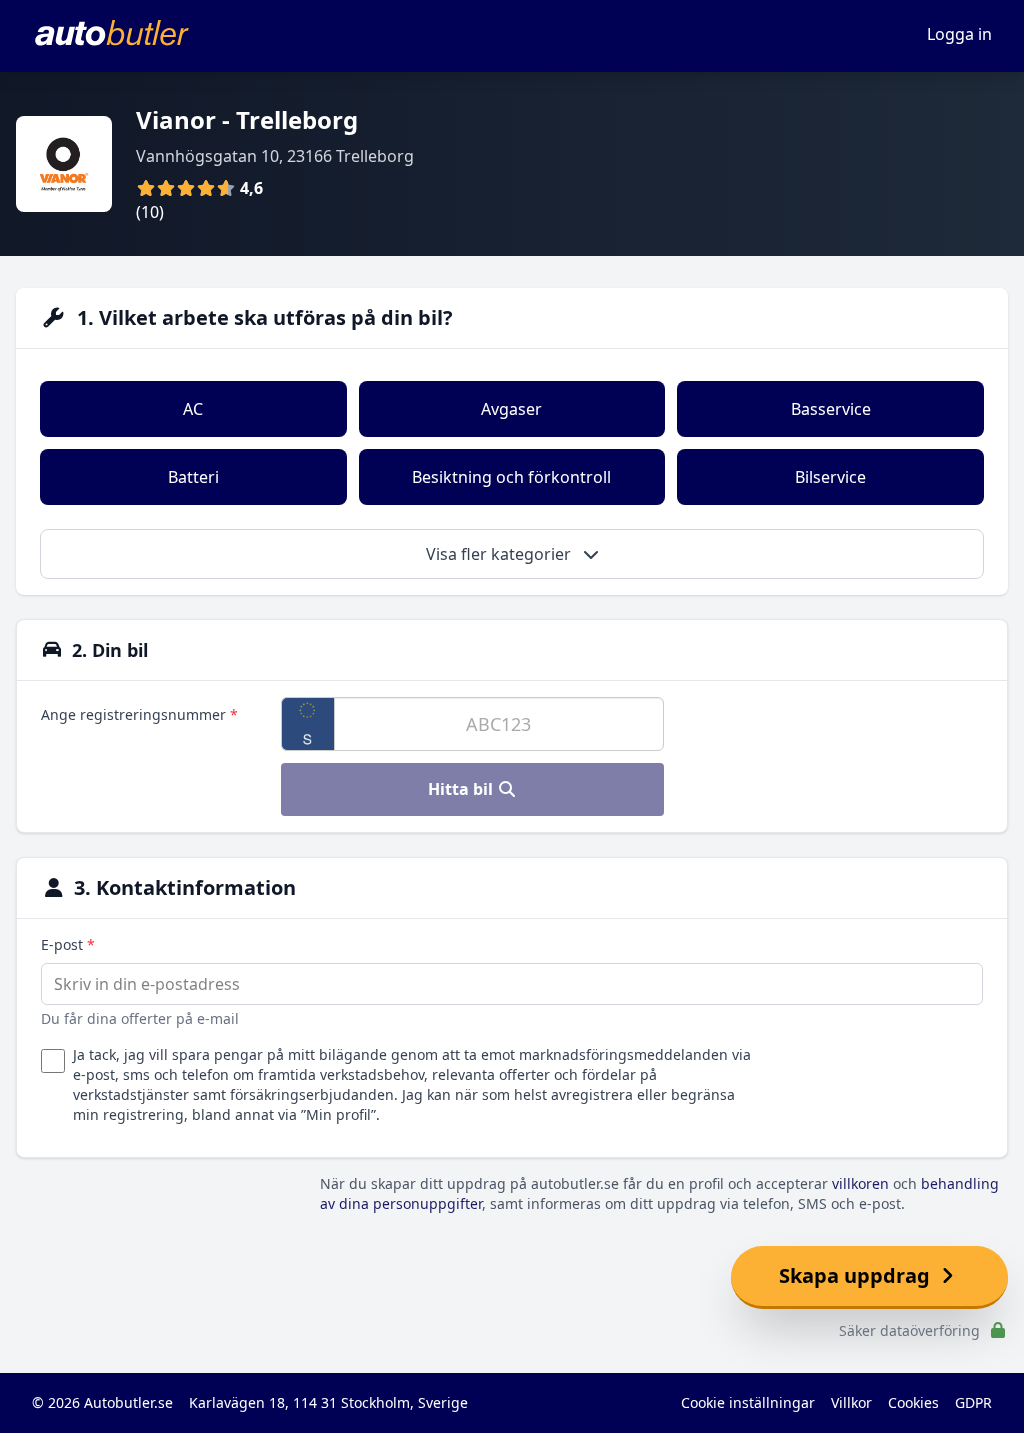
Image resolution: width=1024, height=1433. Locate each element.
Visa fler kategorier (500, 554)
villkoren (860, 1183)
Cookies (913, 1402)
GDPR (973, 1402)
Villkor (851, 1402)
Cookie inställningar (748, 1402)
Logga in (959, 34)
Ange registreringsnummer (139, 714)
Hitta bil (462, 789)
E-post (68, 944)
